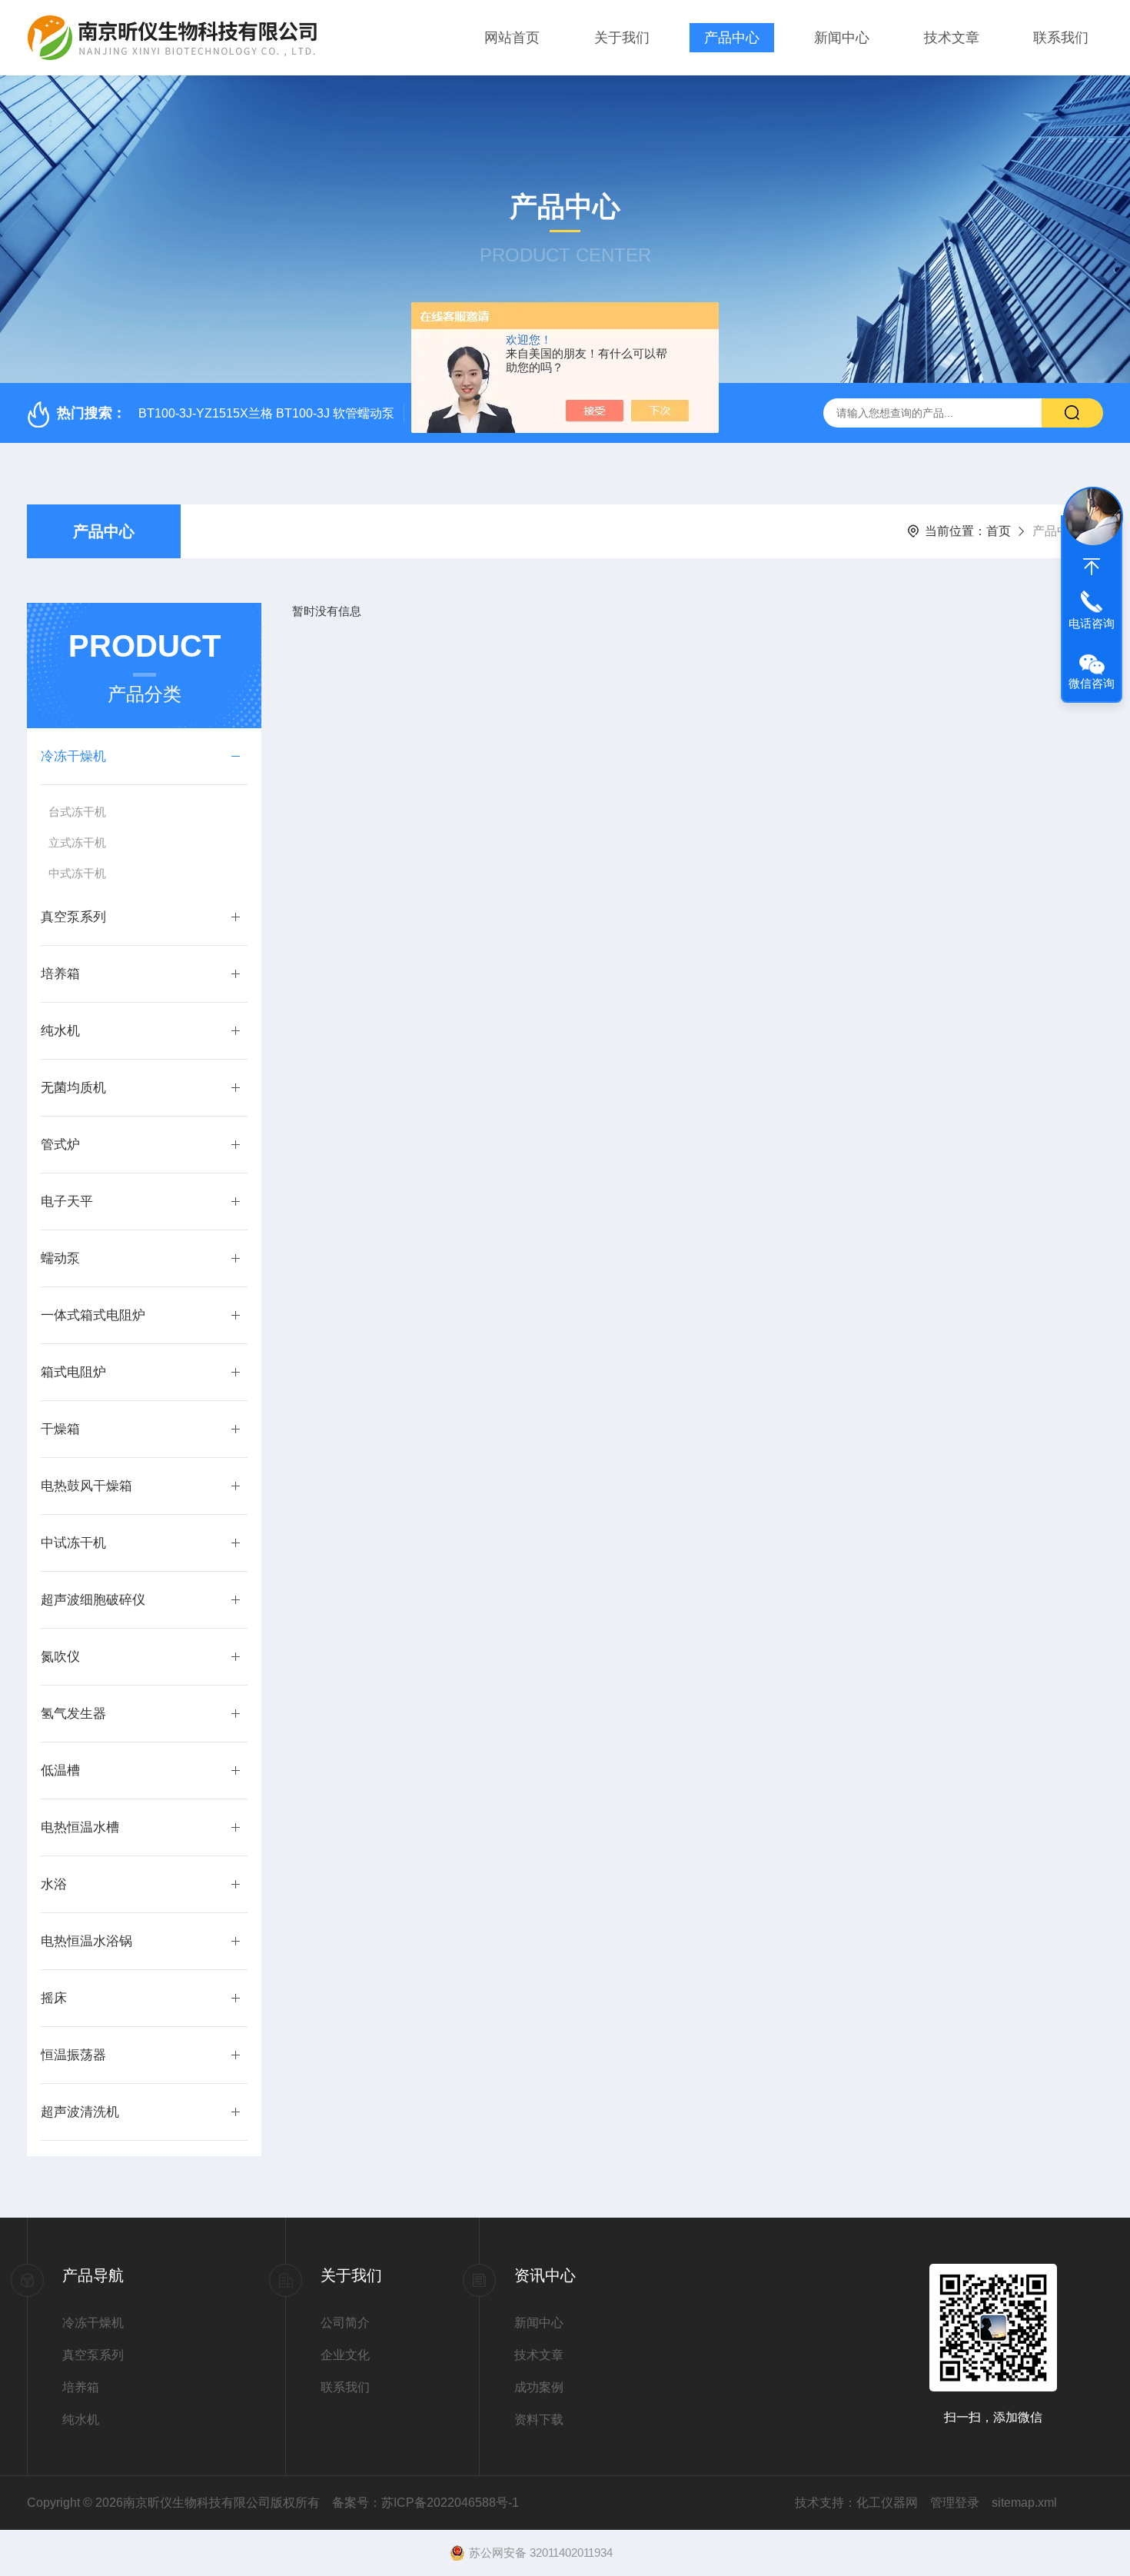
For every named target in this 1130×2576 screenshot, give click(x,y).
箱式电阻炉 (73, 1372)
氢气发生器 (73, 1714)
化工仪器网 (887, 2503)
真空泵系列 (73, 917)
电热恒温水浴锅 (86, 1941)
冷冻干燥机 (73, 756)
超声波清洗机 (80, 2112)
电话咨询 (1092, 623)
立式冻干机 (77, 842)
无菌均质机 (73, 1088)
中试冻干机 (73, 1543)
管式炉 (60, 1145)
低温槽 (60, 1771)
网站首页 (512, 38)
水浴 (54, 1884)
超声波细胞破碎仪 (93, 1600)
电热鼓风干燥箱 (86, 1486)
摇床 (54, 1998)
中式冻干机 (77, 873)
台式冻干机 (77, 812)
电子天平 (67, 1201)
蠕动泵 (60, 1258)
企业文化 (345, 2355)
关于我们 (622, 38)
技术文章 (952, 38)
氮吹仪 (60, 1657)
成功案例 (539, 2387)
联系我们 (1061, 38)
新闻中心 (842, 38)
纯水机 (60, 1031)
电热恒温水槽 (80, 1827)
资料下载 (539, 2420)
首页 (999, 531)
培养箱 (60, 974)
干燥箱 (60, 1429)
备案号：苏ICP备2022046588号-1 (425, 2503)
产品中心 (732, 38)
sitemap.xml (1024, 2503)
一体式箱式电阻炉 (93, 1315)
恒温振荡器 (73, 2055)
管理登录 (955, 2503)
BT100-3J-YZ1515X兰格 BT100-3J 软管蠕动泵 (266, 413)
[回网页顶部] (1092, 567)
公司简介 (345, 2323)
